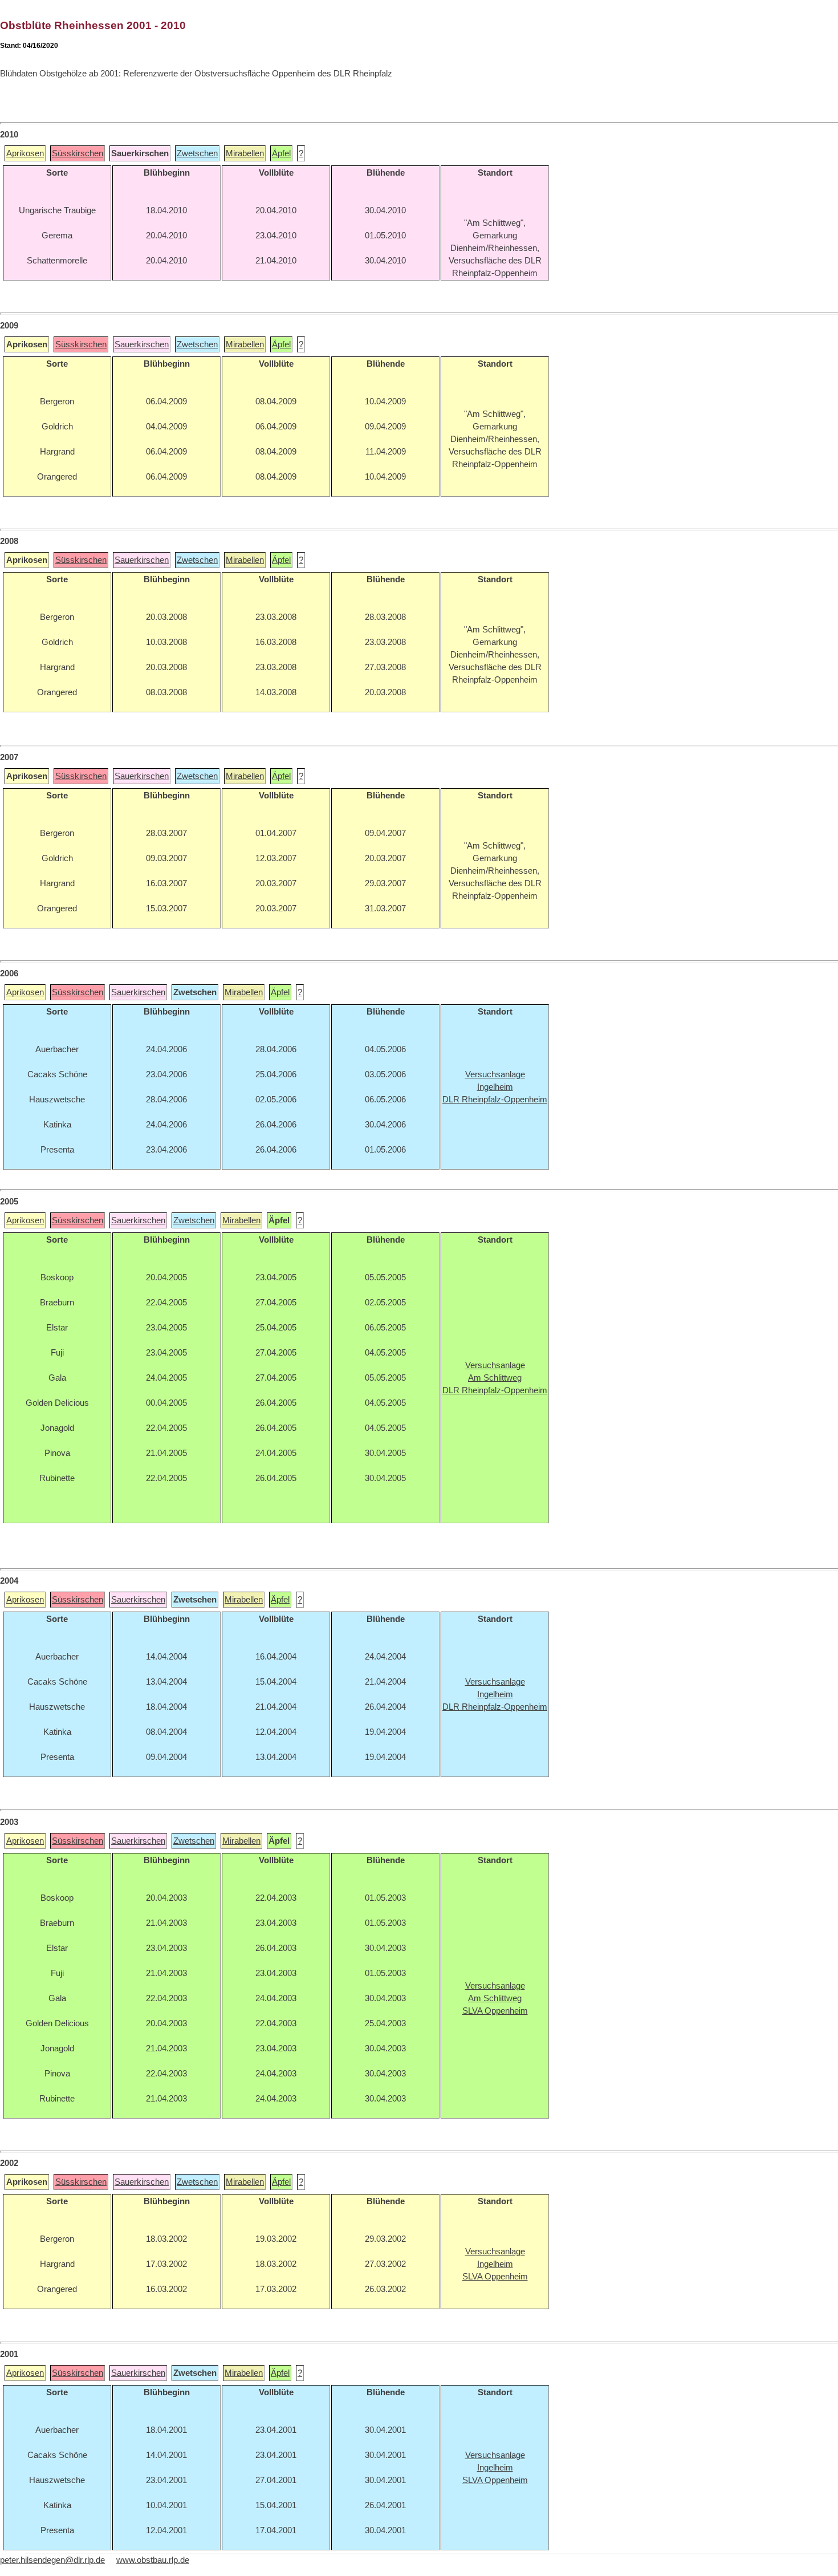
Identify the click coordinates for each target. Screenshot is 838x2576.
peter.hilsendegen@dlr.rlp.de (52, 2560)
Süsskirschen (78, 153)
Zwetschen (197, 153)
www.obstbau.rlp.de (153, 2560)
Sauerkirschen (142, 344)
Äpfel (281, 153)
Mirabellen (245, 153)
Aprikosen (25, 153)
